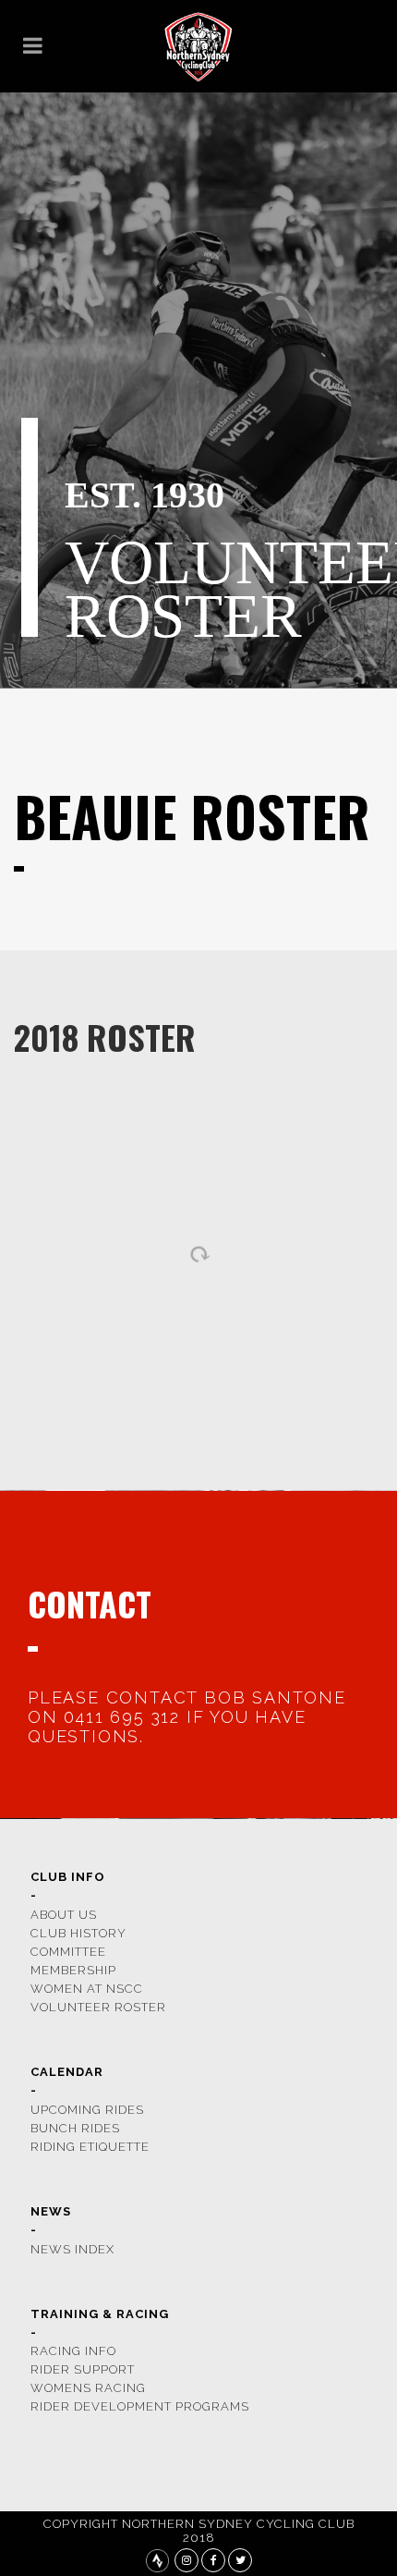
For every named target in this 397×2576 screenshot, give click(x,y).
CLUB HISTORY (78, 1933)
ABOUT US (64, 1915)
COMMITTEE (68, 1952)
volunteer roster (98, 2007)
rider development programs (140, 2406)
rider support (83, 2369)
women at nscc (87, 1989)
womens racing (88, 2388)
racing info (73, 2351)
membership (73, 1970)
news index (72, 2249)
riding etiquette (90, 2147)
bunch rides (75, 2128)
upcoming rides (87, 2110)
